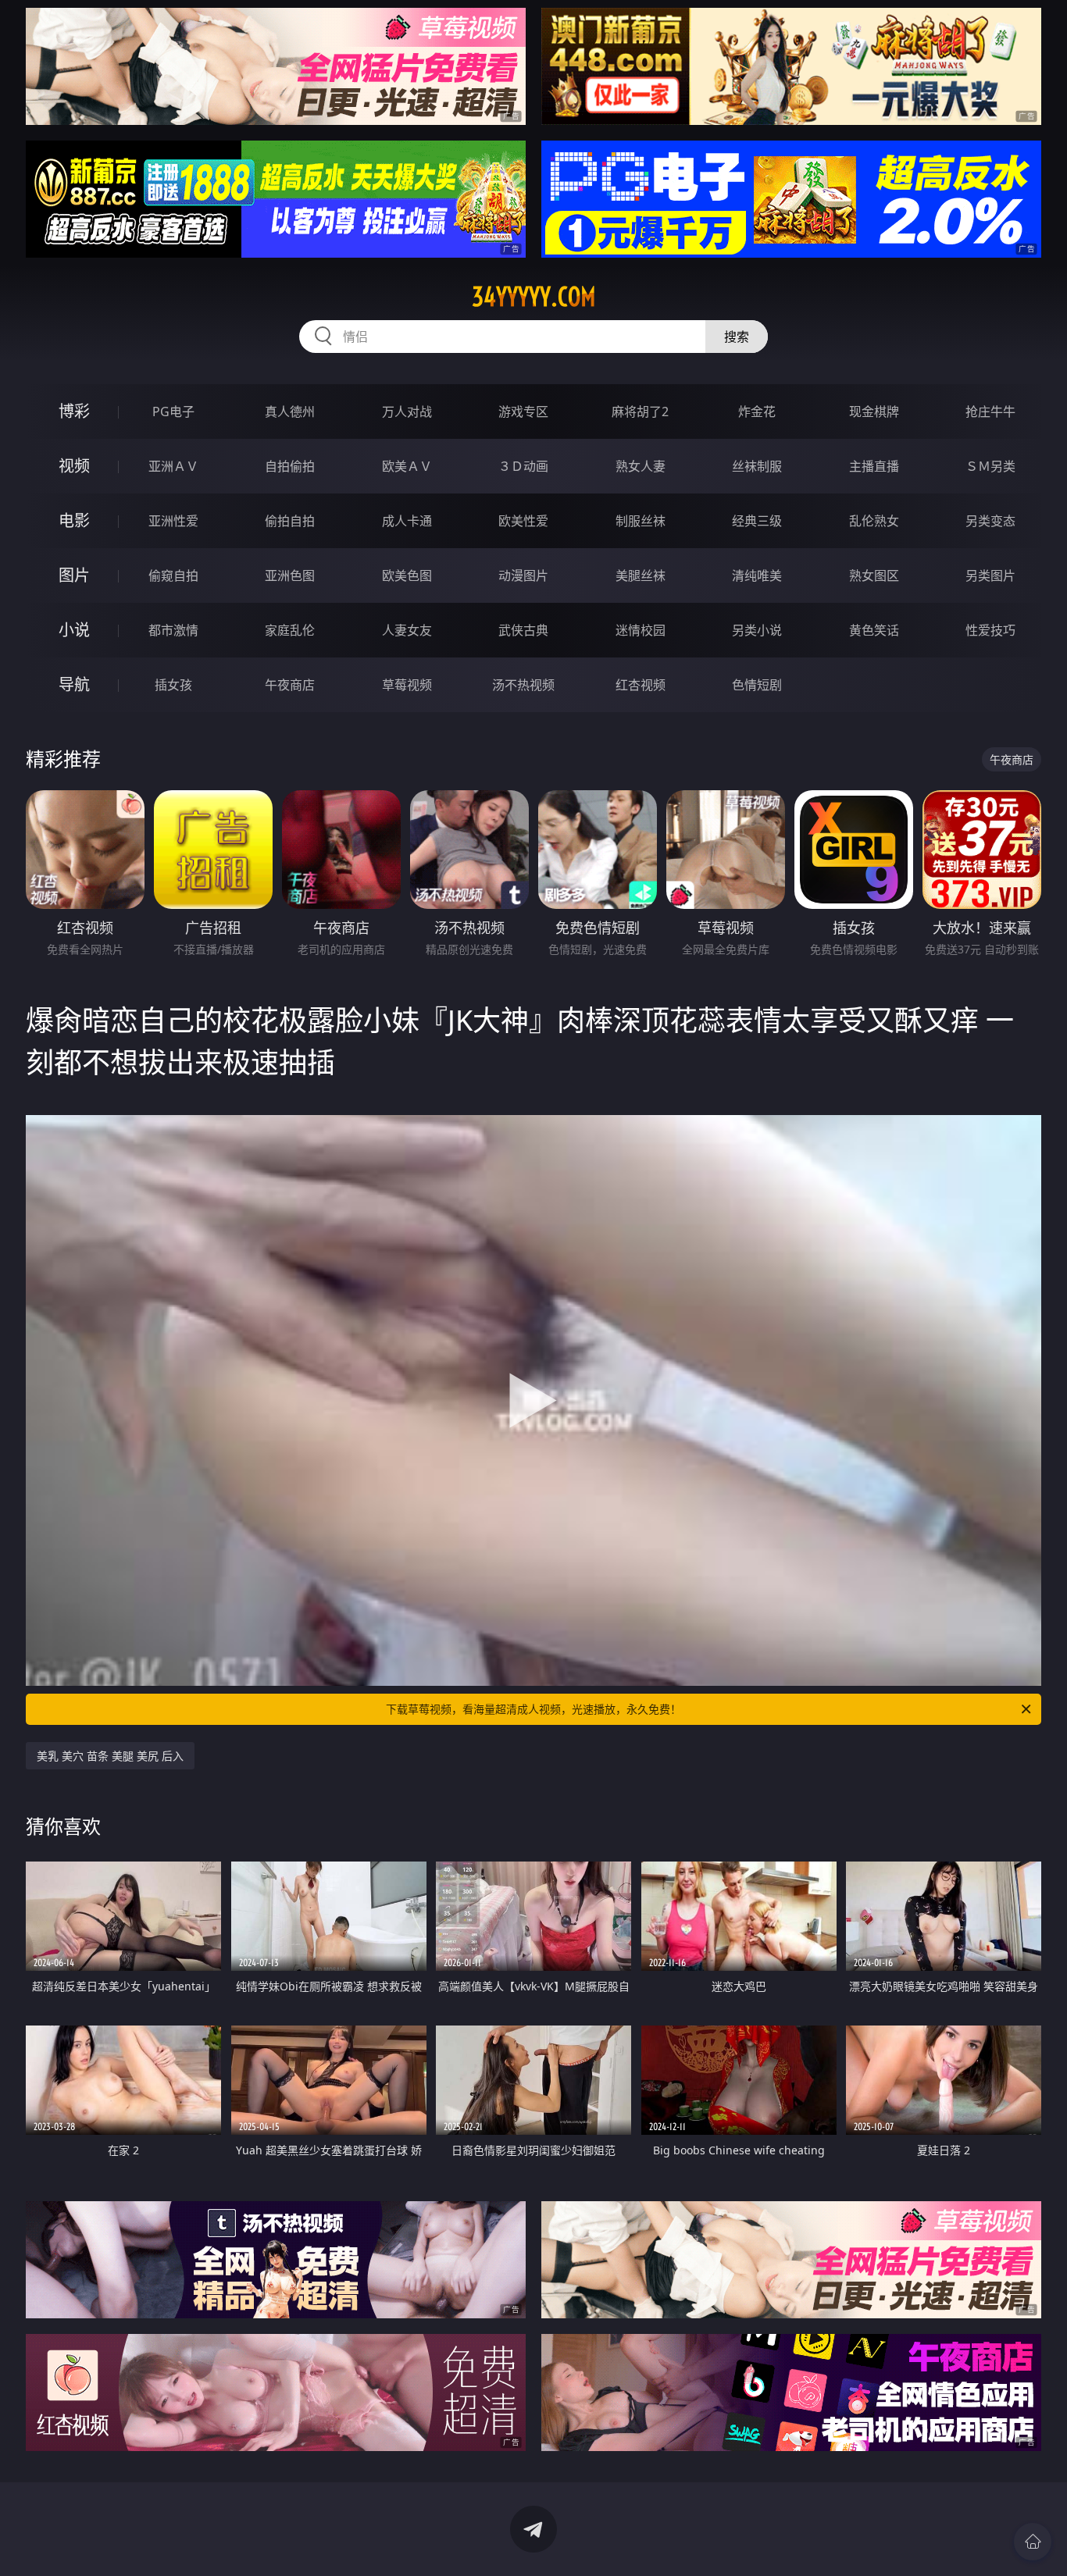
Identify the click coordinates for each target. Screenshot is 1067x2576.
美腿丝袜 (641, 575)
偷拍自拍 (290, 521)
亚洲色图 (290, 575)
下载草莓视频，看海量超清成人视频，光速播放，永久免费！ (533, 1709)
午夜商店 (290, 685)
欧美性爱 (523, 521)
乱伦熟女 (874, 521)
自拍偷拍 (290, 466)
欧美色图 (407, 575)
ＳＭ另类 (990, 466)
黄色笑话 (874, 630)
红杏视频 (641, 685)
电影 (74, 520)
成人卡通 (407, 521)
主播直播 (874, 466)
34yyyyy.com (534, 297)
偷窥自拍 (173, 575)
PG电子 (173, 412)
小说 (74, 630)
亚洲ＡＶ (173, 466)
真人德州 (290, 412)
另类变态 (990, 521)
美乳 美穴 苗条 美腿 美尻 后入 (110, 1756)
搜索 (737, 337)
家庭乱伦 (290, 630)
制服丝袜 (641, 521)
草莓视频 (407, 685)
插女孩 (173, 685)
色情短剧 (757, 685)
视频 (74, 466)
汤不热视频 (523, 685)
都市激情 (173, 630)
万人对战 (407, 412)
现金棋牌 (874, 412)
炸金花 (757, 412)
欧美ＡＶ (407, 466)
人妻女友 (407, 630)
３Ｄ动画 (523, 466)
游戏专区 (523, 412)
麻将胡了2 (640, 412)
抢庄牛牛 (990, 412)
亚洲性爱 (173, 521)
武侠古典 (523, 630)
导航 (74, 684)
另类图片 (990, 575)
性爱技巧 (990, 630)
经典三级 (757, 521)
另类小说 (757, 630)
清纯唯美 (757, 575)
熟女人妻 (641, 466)
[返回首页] (1033, 2542)
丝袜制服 (757, 466)
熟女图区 (874, 575)
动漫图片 (523, 575)
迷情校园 (641, 630)
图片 (74, 575)
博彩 (74, 411)
